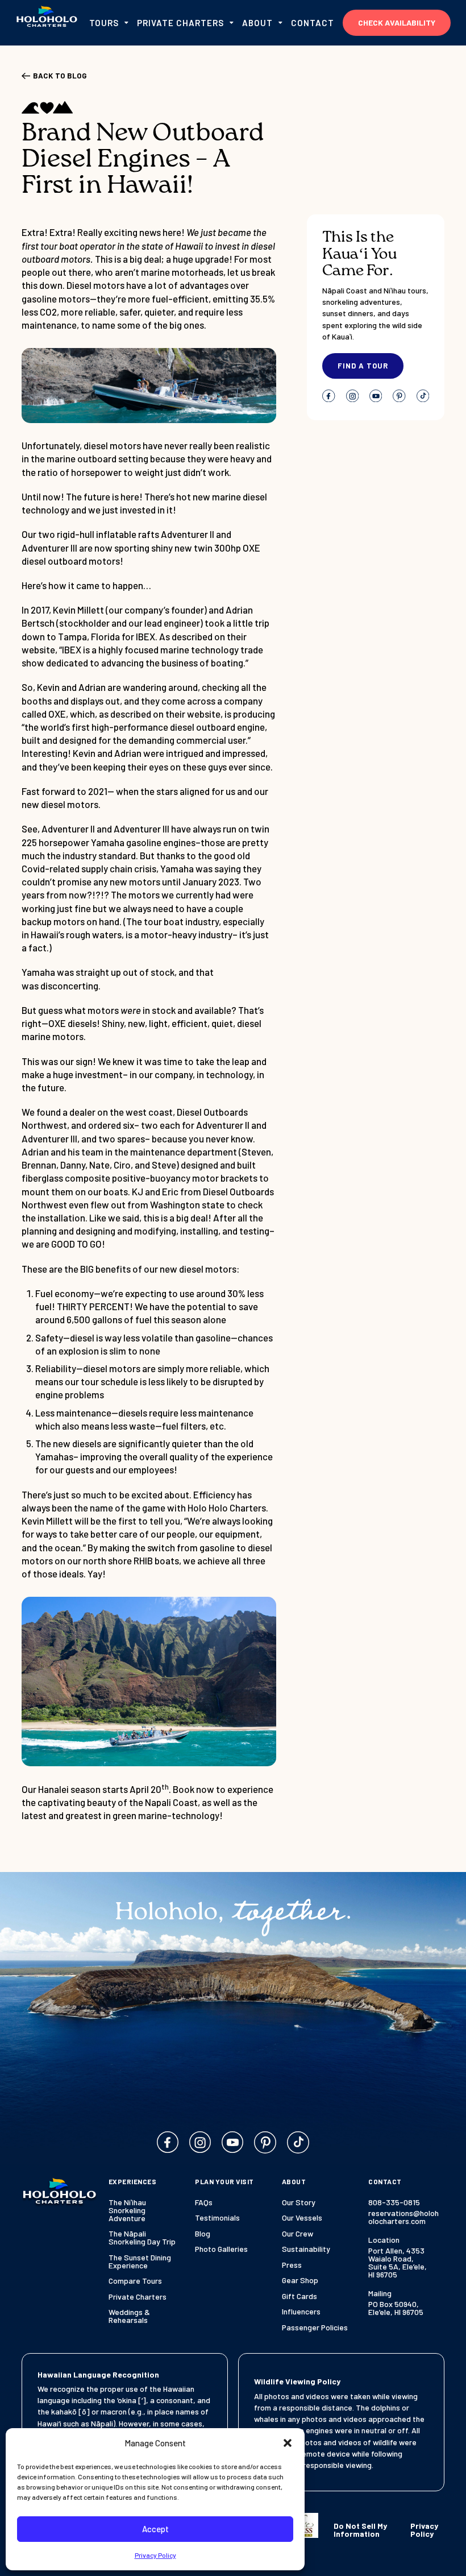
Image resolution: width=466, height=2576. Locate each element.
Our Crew (298, 2234)
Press (292, 2265)
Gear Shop (300, 2280)
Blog (203, 2234)
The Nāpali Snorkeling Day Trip (142, 2238)
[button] (288, 2443)
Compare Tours (135, 2281)
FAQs (204, 2202)
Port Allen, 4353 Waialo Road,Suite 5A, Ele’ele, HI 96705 (398, 2263)
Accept (155, 2529)
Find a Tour (363, 366)
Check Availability (397, 22)
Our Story (299, 2202)
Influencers (301, 2312)
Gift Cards (299, 2296)
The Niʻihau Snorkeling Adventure (127, 2210)
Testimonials (217, 2218)
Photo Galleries (221, 2249)
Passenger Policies (315, 2327)
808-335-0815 (394, 2202)
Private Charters (138, 2297)
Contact (313, 23)
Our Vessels (302, 2218)
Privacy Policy (155, 2555)
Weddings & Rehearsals (129, 2316)
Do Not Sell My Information (360, 2530)
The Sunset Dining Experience (140, 2262)
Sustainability (306, 2249)
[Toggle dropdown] (126, 23)
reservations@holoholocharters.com (403, 2217)
